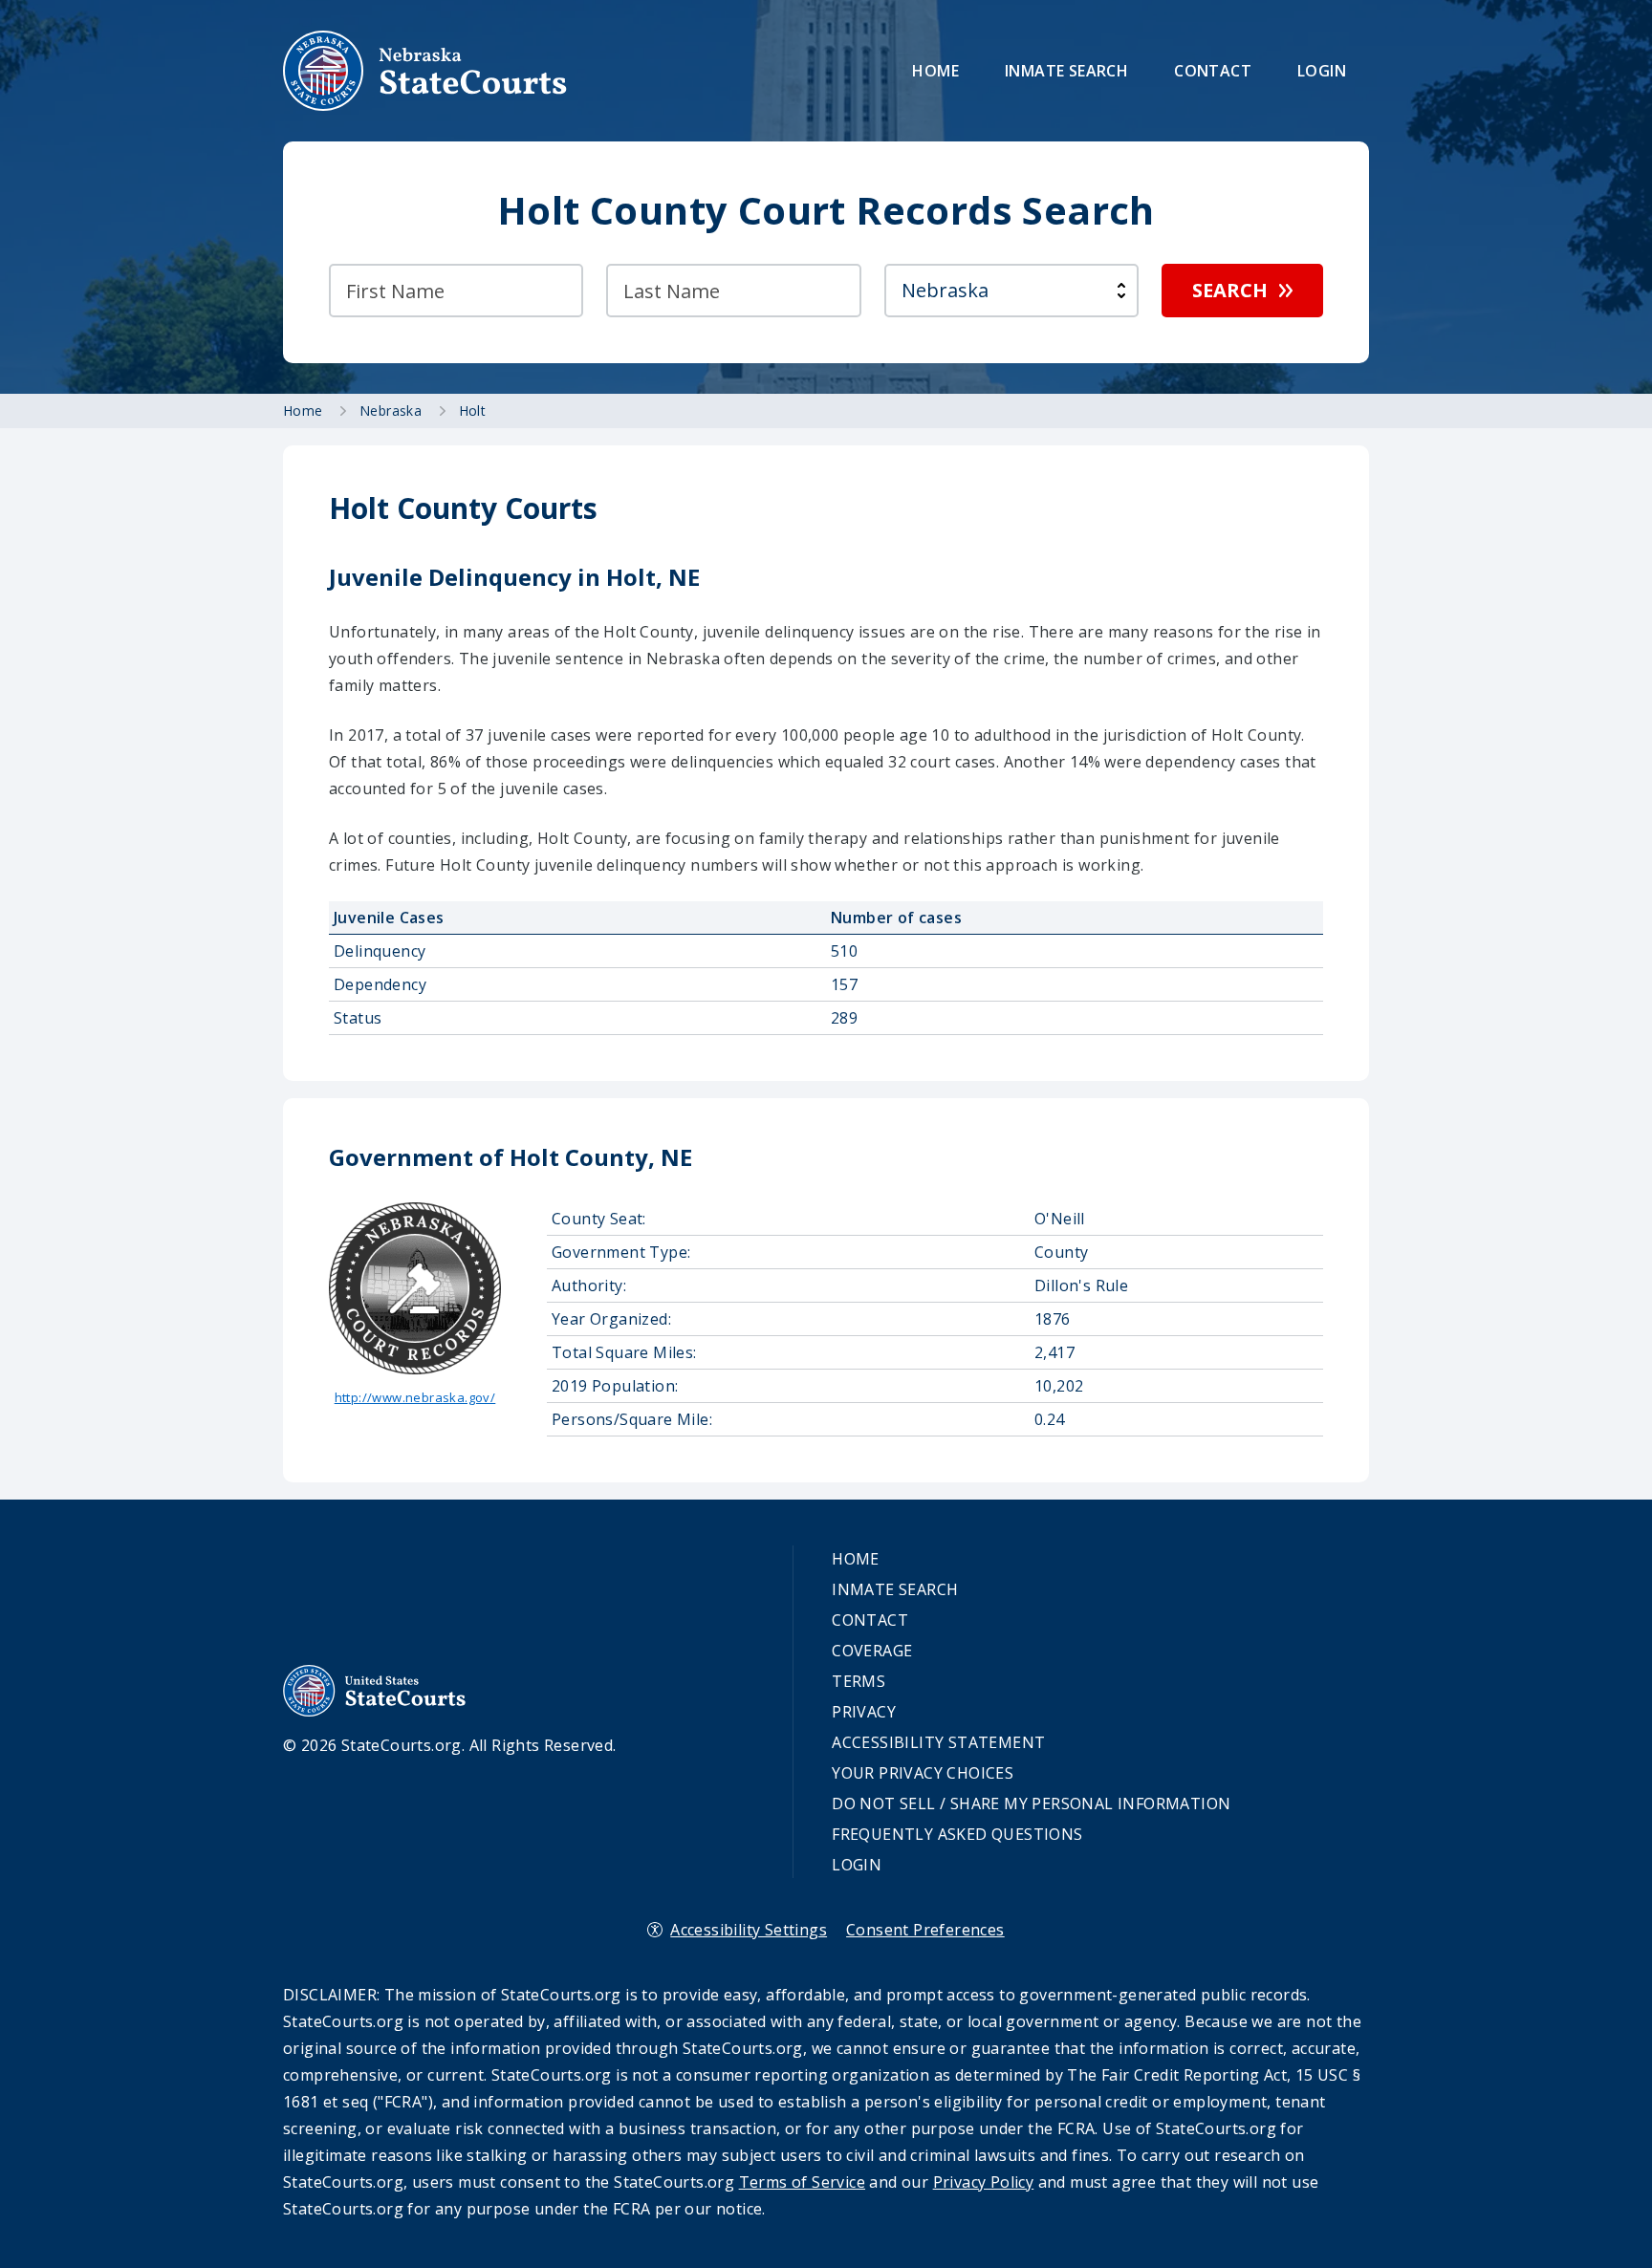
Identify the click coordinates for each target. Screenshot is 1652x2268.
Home (935, 71)
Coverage (872, 1651)
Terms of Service (802, 2182)
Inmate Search (1066, 71)
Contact (1213, 71)
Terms (859, 1681)
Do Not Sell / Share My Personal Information (1031, 1804)
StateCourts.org (425, 71)
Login (1322, 71)
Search (1230, 290)
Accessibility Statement (938, 1742)
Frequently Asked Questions (957, 1834)
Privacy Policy (984, 2182)
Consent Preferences (925, 1930)
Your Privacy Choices (923, 1773)
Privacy (864, 1712)
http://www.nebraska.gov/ (415, 1397)
